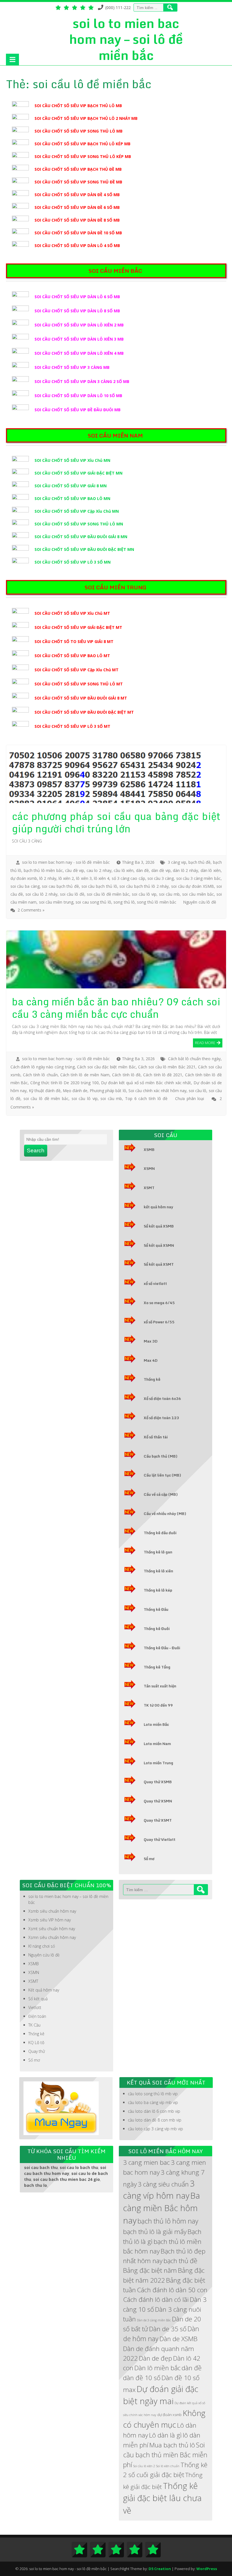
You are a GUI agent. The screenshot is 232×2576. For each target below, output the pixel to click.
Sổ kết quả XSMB (159, 1226)
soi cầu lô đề (72, 894)
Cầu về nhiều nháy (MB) (165, 1514)
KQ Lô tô (36, 2043)
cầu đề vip (75, 870)
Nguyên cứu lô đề (199, 902)
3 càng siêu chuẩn (163, 2184)
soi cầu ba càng (25, 886)
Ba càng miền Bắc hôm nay (162, 2208)
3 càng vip (177, 862)
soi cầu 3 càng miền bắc (198, 878)
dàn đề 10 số (142, 2378)
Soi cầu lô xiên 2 (144, 2466)
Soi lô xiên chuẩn (168, 2466)
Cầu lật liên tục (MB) (162, 1475)
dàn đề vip (161, 870)
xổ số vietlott (155, 1283)
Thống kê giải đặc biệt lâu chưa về (162, 2498)
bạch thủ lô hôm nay (168, 2221)
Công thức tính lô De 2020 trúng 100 (65, 1083)
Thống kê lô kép (158, 1590)
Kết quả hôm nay (44, 1990)
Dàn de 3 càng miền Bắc (154, 2320)
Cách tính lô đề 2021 (163, 1075)
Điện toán (37, 2016)
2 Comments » (31, 910)
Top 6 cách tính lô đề (146, 1098)
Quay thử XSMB (158, 1782)
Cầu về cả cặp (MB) (161, 1494)
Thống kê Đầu (156, 1609)
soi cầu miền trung (56, 902)
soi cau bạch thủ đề (60, 886)
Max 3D (151, 1341)
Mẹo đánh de (75, 1091)
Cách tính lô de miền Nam (85, 1075)
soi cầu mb (169, 894)
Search (36, 1150)
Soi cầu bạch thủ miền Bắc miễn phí (165, 2455)
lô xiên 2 (66, 878)
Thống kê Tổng (157, 1667)
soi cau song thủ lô (93, 902)
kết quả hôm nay (158, 1207)
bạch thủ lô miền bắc (43, 870)
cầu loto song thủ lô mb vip (153, 2094)
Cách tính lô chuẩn (40, 1075)
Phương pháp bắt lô (108, 1091)
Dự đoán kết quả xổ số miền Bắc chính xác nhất (146, 1083)
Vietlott (35, 2007)
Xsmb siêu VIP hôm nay (50, 1920)
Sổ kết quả (38, 1999)
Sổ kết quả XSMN (159, 1245)
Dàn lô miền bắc (157, 2368)
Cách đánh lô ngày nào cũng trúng (43, 1067)
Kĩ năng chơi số (42, 1946)
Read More (205, 1042)
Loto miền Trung (158, 1763)
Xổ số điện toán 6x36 (162, 1399)
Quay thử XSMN (158, 1801)
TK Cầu (34, 2025)
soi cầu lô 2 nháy (41, 894)
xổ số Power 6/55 (159, 1322)
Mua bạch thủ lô (172, 2445)
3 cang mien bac (146, 2162)
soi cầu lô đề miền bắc (108, 894)
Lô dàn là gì (165, 2435)
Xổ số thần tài (156, 1437)
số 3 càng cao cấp (128, 878)
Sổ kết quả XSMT (159, 1264)
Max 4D (151, 1360)
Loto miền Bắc (156, 1724)
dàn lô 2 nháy (185, 870)
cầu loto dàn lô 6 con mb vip (154, 2111)
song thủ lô (124, 902)
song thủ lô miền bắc (157, 902)
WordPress (207, 2569)
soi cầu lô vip (144, 894)
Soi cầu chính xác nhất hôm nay (158, 1091)
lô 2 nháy (48, 878)
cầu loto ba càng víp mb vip (153, 2102)
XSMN (149, 1168)
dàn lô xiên (211, 870)
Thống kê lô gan (158, 1552)
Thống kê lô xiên (158, 1571)
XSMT (149, 1188)
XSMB (149, 1150)
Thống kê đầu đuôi (160, 1533)
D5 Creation (160, 2569)
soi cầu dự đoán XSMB (193, 886)
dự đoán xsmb (24, 878)
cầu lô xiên (124, 870)
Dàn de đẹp (155, 2358)
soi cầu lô (197, 1091)
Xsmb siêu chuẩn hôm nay (52, 1911)
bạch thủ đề (199, 862)
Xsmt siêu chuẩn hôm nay (52, 1929)
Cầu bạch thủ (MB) (161, 1456)
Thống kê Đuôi (157, 1629)
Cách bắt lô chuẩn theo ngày (194, 1059)
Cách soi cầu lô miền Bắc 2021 (167, 1067)
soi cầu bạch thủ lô (99, 886)
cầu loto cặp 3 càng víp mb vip (155, 2129)
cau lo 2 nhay (99, 870)
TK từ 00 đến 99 (158, 1705)
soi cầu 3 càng (161, 878)
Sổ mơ (149, 1859)
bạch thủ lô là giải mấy (155, 2232)
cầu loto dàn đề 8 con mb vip (155, 2120)
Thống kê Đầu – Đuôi (162, 1648)
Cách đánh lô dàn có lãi (156, 2299)
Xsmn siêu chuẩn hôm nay (52, 1937)
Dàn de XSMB (179, 2339)
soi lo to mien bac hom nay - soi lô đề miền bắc (66, 862)
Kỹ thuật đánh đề (45, 1091)
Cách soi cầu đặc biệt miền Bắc (106, 1067)
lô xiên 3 (84, 878)
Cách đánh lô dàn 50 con (172, 2290)
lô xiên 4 (102, 878)
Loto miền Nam (157, 1744)
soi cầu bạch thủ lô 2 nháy (144, 886)
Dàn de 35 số (168, 2329)
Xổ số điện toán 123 (161, 1418)
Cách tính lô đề (126, 1075)
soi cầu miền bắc (198, 894)
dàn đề (143, 870)
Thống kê (152, 1379)
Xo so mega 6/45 (159, 1303)
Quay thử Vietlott (160, 1839)
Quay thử (37, 2051)
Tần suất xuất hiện (160, 1686)
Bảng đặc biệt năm (150, 2270)
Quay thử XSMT (158, 1820)
